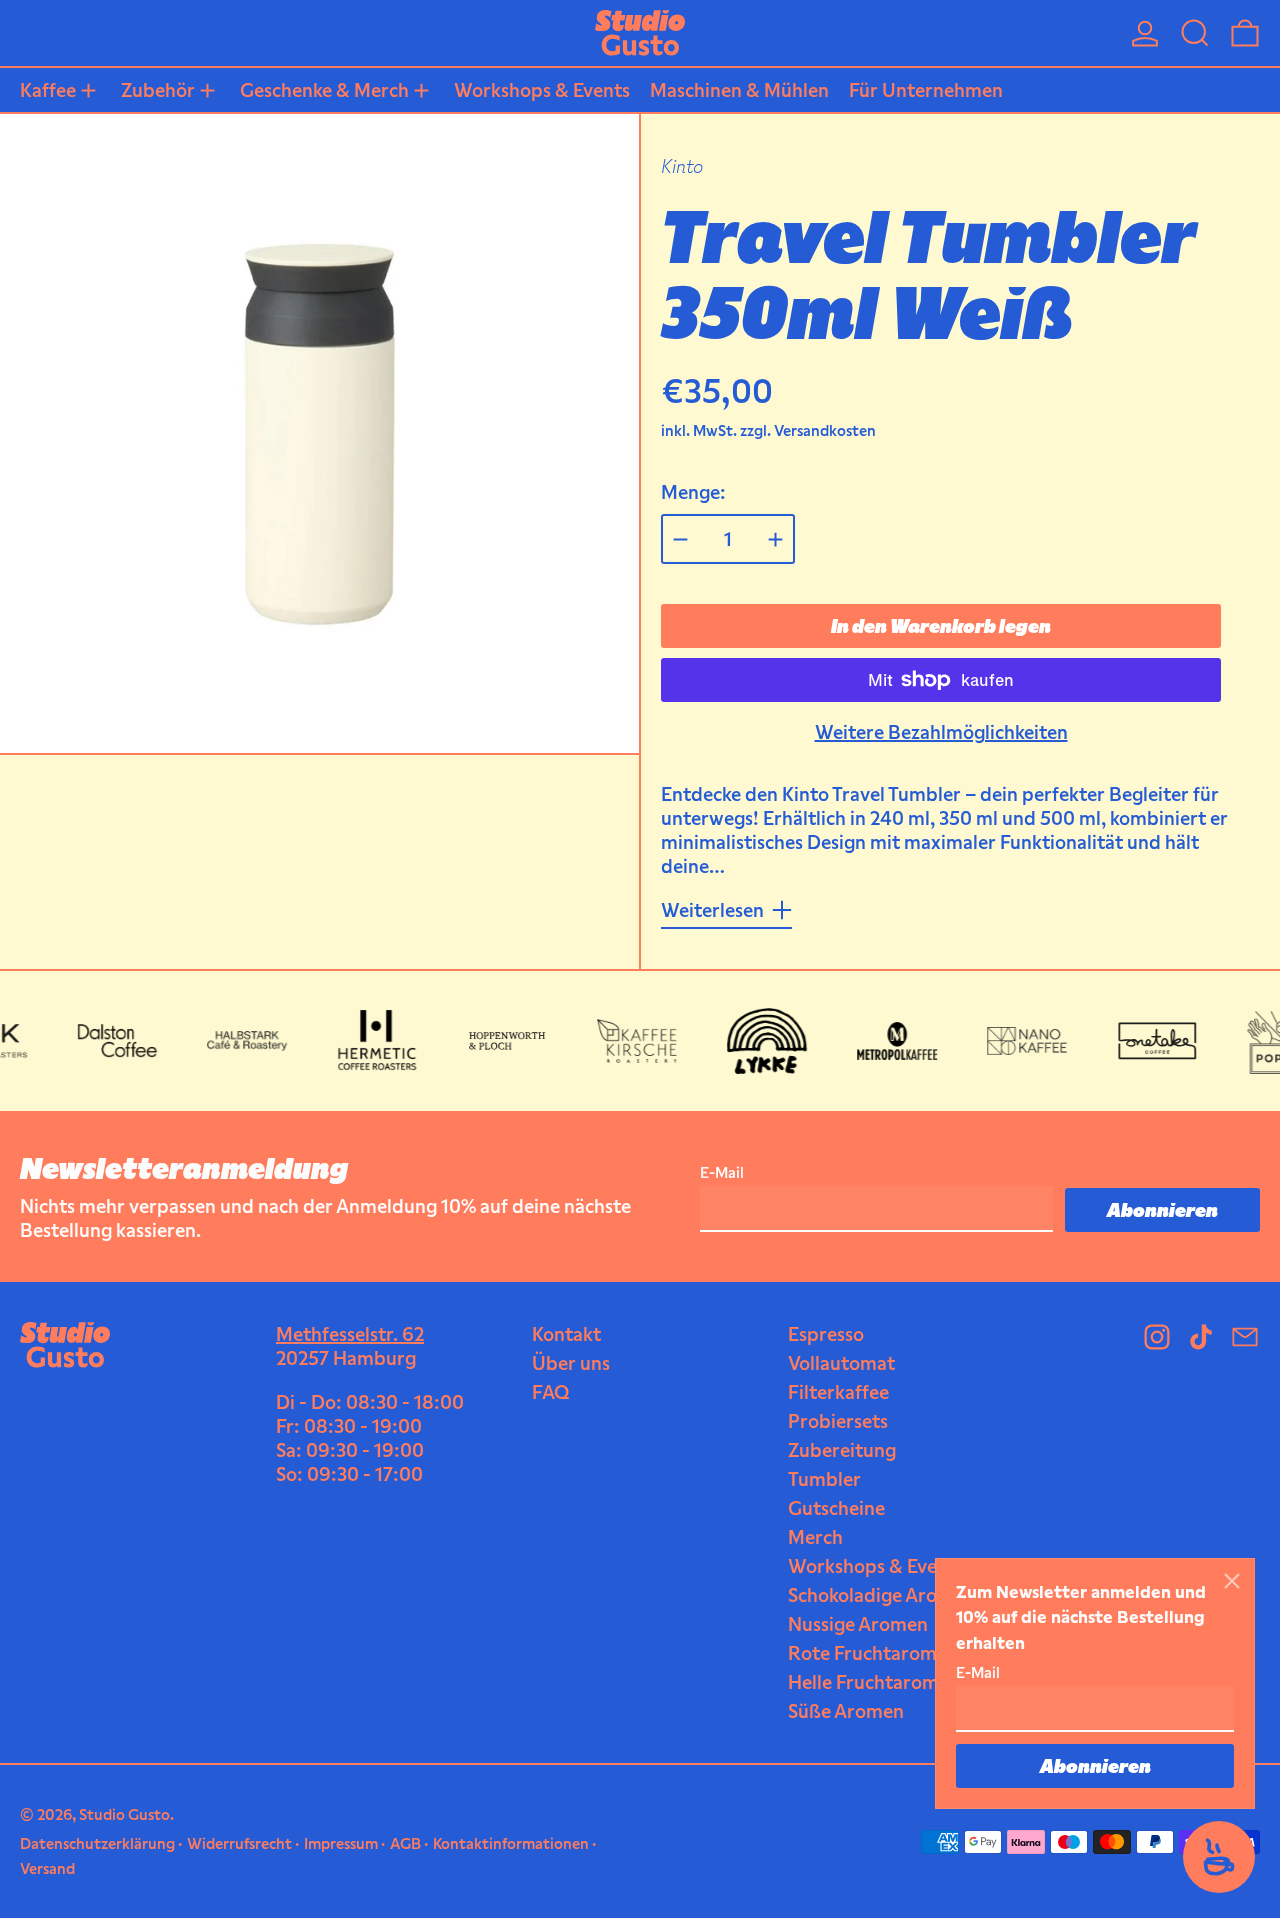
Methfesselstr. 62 (350, 1334)
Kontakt (566, 1334)
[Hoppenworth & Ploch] (492, 1041)
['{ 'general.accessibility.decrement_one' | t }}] (680, 539)
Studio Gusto (124, 1814)
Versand (47, 1868)
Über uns (571, 1363)
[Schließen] (1232, 1581)
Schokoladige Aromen (881, 1595)
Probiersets (838, 1421)
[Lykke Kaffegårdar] (752, 1041)
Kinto (682, 166)
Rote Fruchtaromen (873, 1653)
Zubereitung (842, 1450)
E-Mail (978, 1672)
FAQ (550, 1392)
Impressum (341, 1843)
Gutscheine (836, 1508)
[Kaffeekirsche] (622, 1041)
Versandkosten (825, 430)
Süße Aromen (846, 1711)
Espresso (826, 1334)
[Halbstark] (232, 1041)
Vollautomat (841, 1363)
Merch (815, 1537)
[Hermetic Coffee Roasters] (362, 1041)
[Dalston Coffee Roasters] (102, 1041)
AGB (405, 1843)
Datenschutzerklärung (97, 1843)
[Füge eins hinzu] (775, 539)
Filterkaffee (838, 1392)
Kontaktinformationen (511, 1843)
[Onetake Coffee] (1142, 1041)
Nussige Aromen (858, 1624)
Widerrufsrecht (239, 1843)
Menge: (693, 492)
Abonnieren (1095, 1766)
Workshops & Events (876, 1566)
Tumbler (824, 1479)
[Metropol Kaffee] (882, 1041)
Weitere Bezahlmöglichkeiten (941, 732)
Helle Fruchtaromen (874, 1682)
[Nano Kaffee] (1012, 1041)
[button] (1195, 33)
